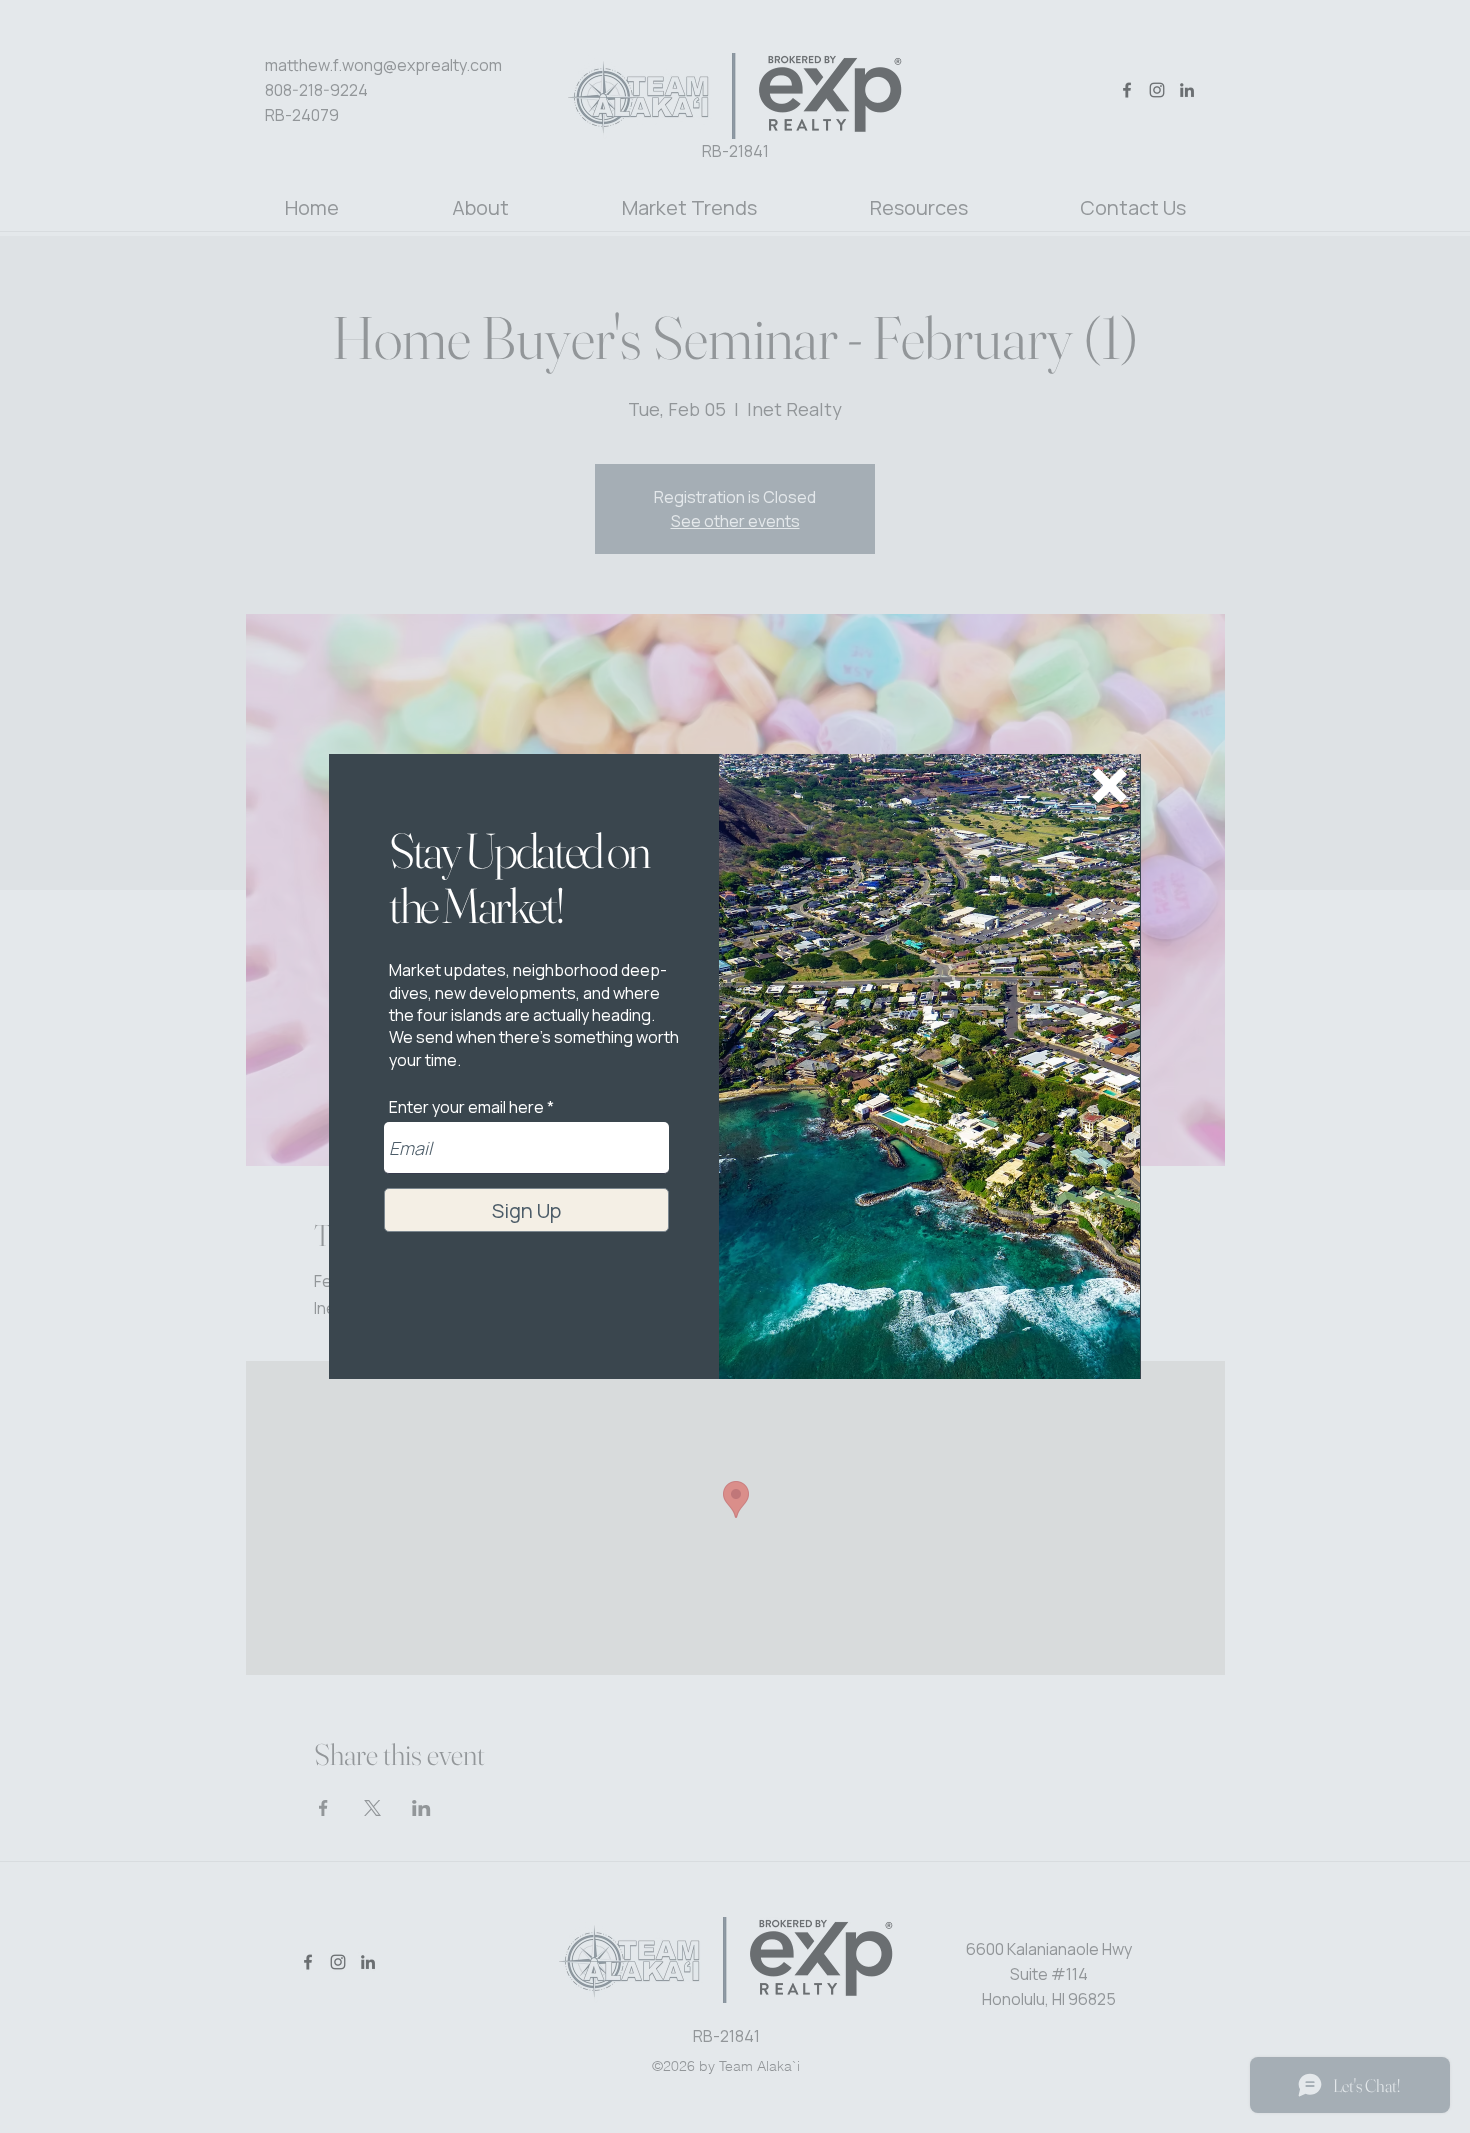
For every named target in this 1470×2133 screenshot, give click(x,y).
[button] (1109, 785)
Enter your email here (466, 1107)
